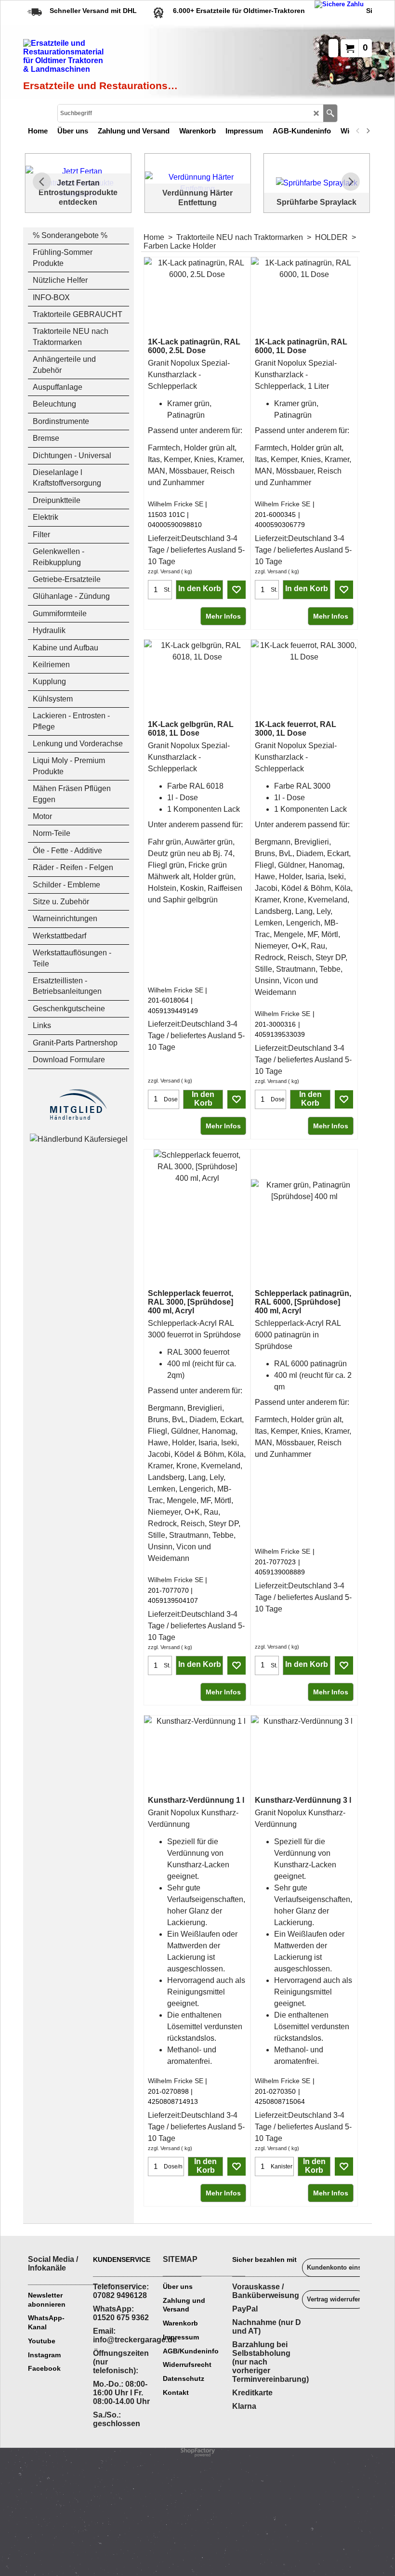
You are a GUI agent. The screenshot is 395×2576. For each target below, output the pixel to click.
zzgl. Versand (164, 571)
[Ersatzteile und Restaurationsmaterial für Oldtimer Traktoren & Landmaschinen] (102, 58)
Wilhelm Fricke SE (176, 504)
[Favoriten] (237, 590)
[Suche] (330, 113)
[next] (368, 131)
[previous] (358, 131)
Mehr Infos (223, 616)
